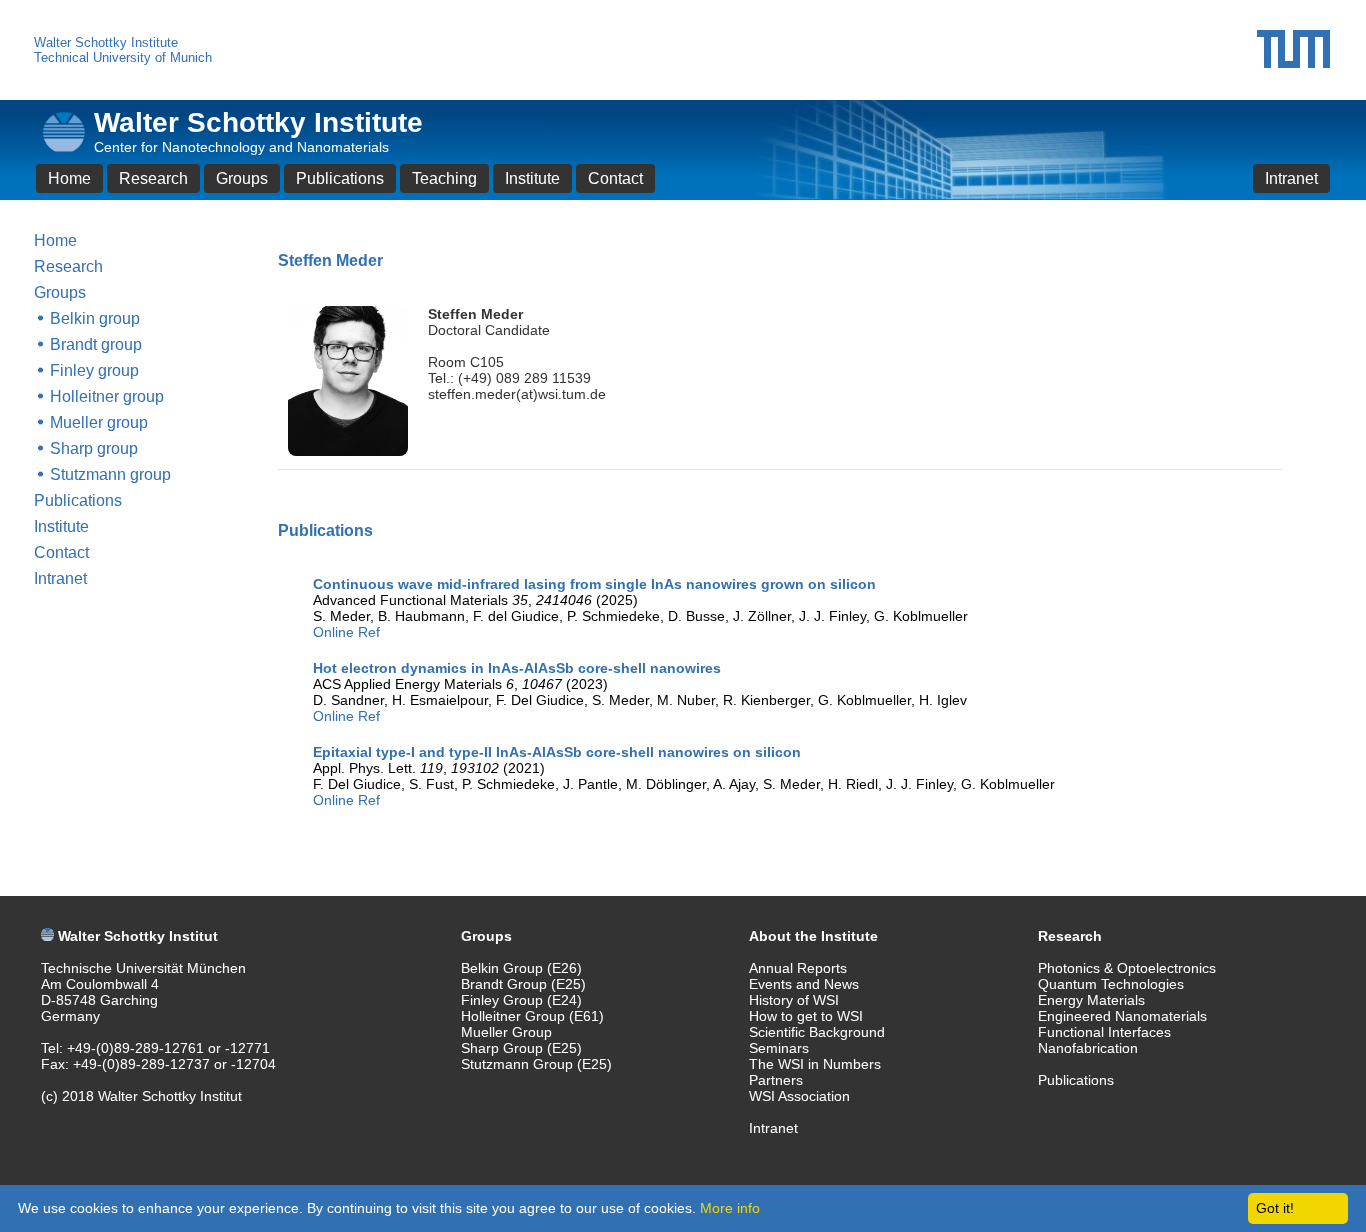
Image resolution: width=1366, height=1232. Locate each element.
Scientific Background (817, 1032)
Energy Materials (1091, 1000)
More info (730, 1208)
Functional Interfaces (1104, 1032)
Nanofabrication (1088, 1048)
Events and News (804, 984)
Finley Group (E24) (521, 1000)
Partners (776, 1080)
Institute (532, 178)
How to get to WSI (806, 1016)
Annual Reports (798, 968)
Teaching (444, 178)
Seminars (779, 1048)
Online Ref (346, 632)
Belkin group (95, 318)
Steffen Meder (475, 314)
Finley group (94, 370)
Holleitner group (107, 396)
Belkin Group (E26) (521, 968)
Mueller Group (506, 1032)
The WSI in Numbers (815, 1064)
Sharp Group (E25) (521, 1048)
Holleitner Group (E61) (532, 1016)
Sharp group (94, 448)
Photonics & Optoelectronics (1127, 968)
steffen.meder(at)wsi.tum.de (517, 394)
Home (69, 178)
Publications (340, 178)
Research (153, 178)
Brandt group (96, 344)
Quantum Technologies (1111, 984)
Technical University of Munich (123, 57)
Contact (615, 178)
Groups (242, 178)
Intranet (1291, 178)
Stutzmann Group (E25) (536, 1064)
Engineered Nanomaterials (1122, 1016)
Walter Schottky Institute (106, 42)
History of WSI (794, 1000)
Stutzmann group (110, 474)
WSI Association (799, 1096)
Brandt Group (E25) (523, 984)
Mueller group (99, 422)
